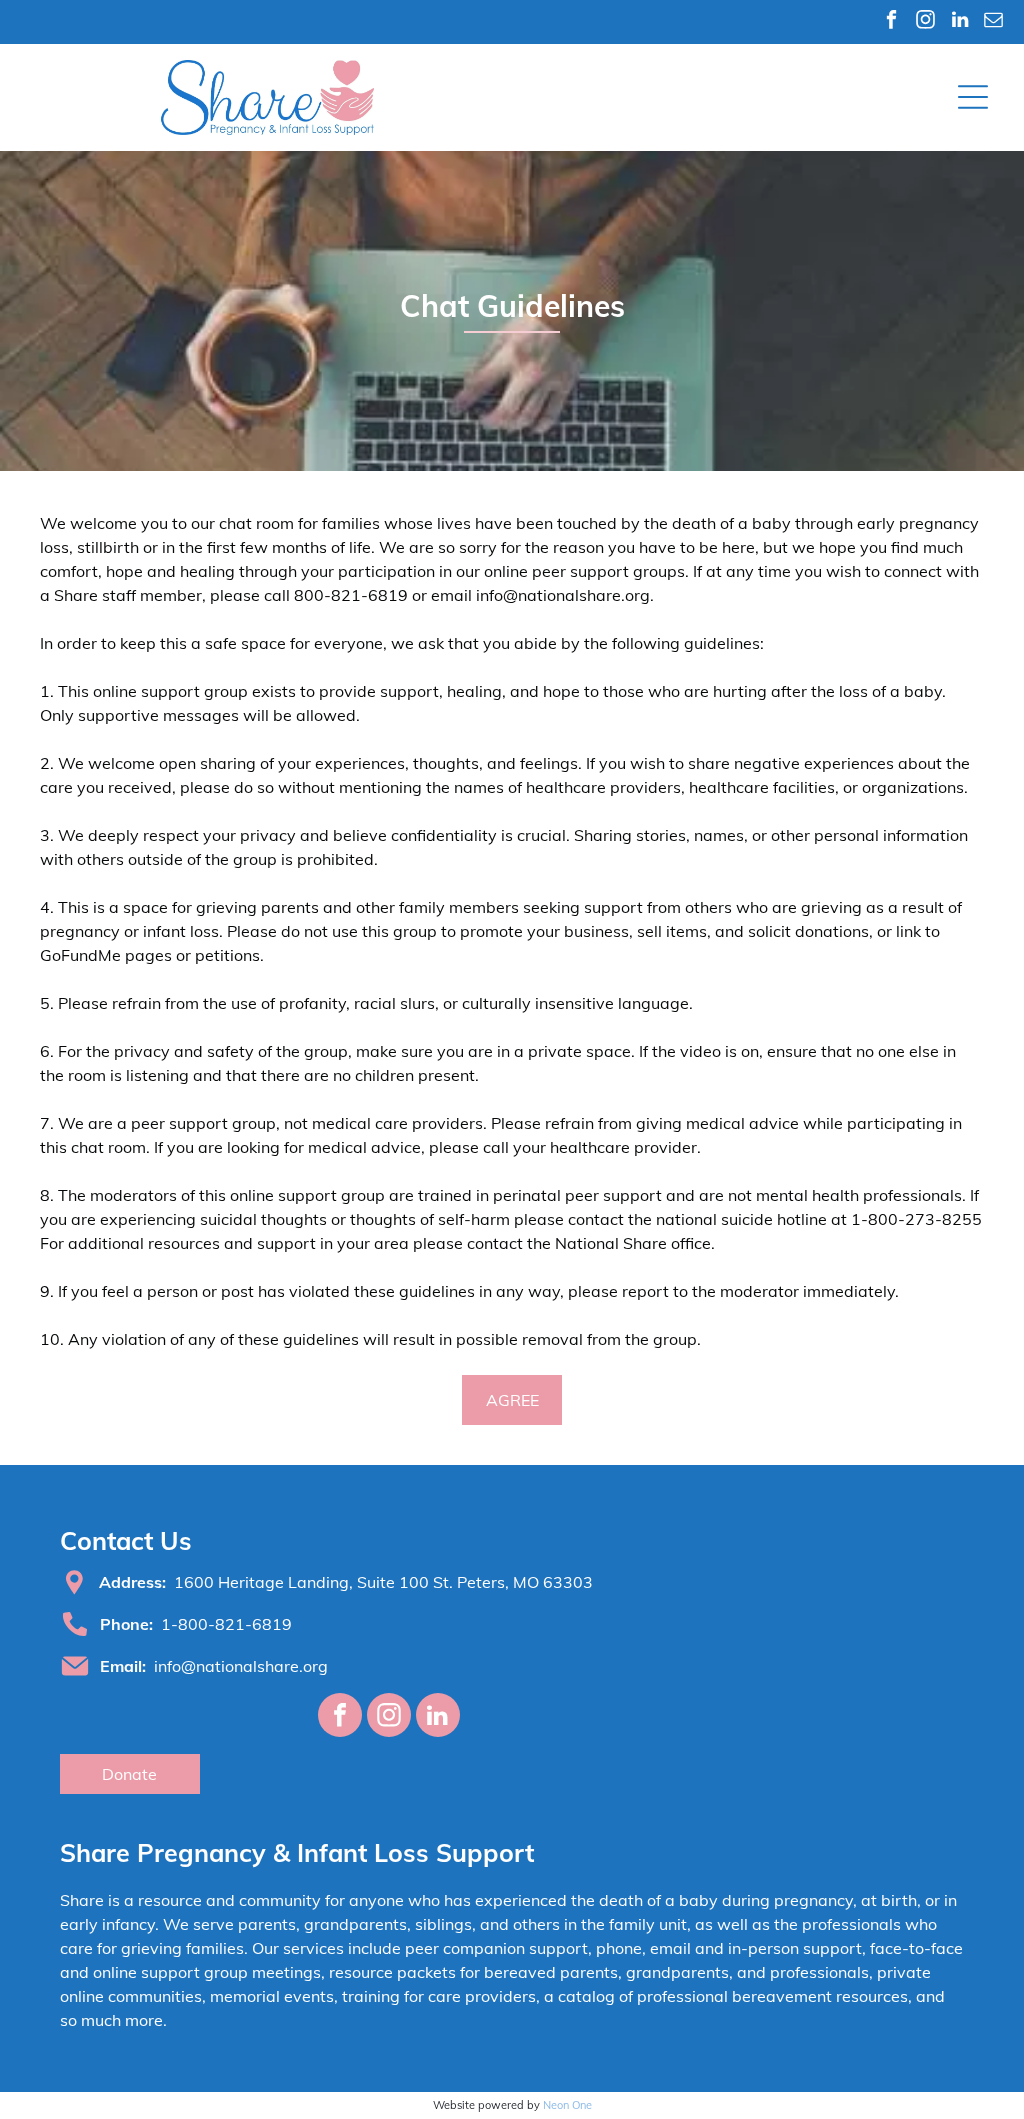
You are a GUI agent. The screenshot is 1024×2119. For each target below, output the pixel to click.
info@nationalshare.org (241, 1666)
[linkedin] (959, 22)
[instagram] (925, 22)
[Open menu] (973, 97)
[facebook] (891, 22)
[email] (993, 22)
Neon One (567, 2105)
